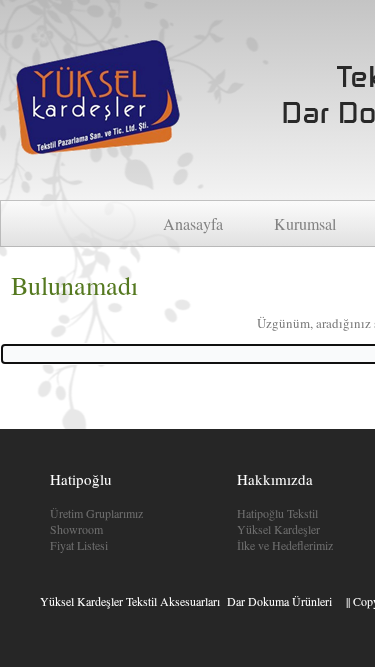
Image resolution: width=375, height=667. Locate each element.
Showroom (76, 529)
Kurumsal (305, 223)
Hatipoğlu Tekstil (277, 513)
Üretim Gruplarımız (96, 513)
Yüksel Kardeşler (278, 529)
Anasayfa (193, 223)
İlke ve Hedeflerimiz (285, 545)
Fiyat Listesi (79, 545)
